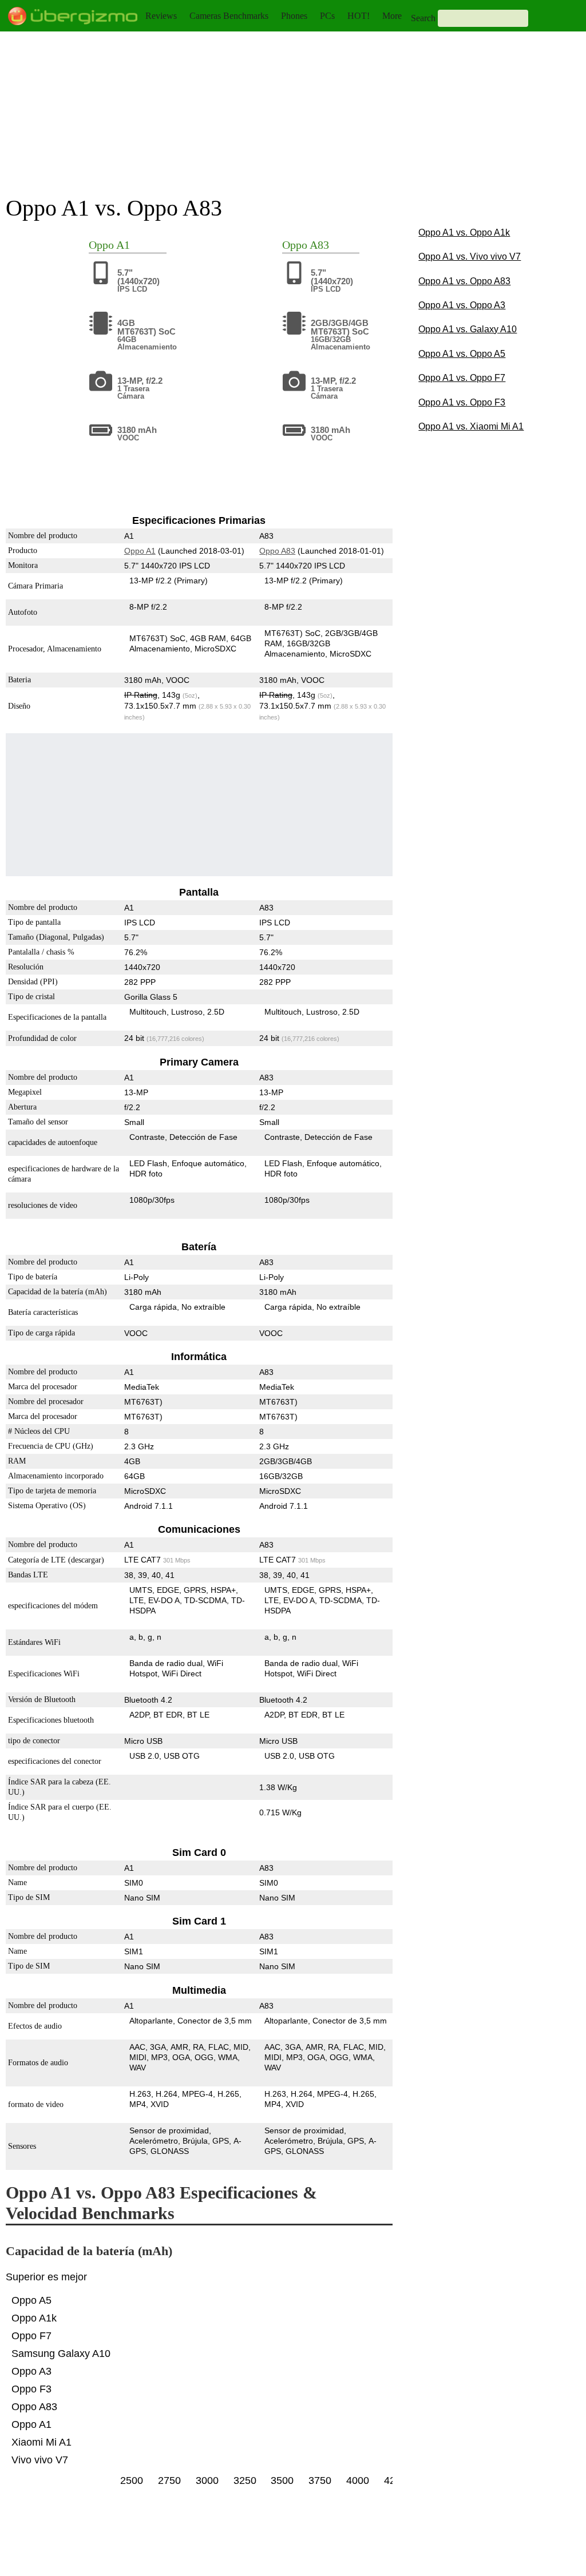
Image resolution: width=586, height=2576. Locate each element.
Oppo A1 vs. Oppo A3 (462, 305)
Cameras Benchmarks (229, 16)
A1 (123, 245)
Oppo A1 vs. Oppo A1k (464, 232)
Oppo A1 (140, 551)
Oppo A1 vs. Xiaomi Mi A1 (471, 426)
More (392, 16)
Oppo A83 (278, 551)
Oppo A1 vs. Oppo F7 (462, 378)
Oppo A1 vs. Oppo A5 (462, 354)
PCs (327, 16)
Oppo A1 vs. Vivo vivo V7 (470, 257)
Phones (294, 16)
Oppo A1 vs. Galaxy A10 (468, 329)
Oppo (101, 245)
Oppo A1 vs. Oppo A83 (464, 281)
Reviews (161, 16)
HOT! (359, 16)
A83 (319, 245)
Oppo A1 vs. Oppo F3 (462, 402)
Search (423, 18)
